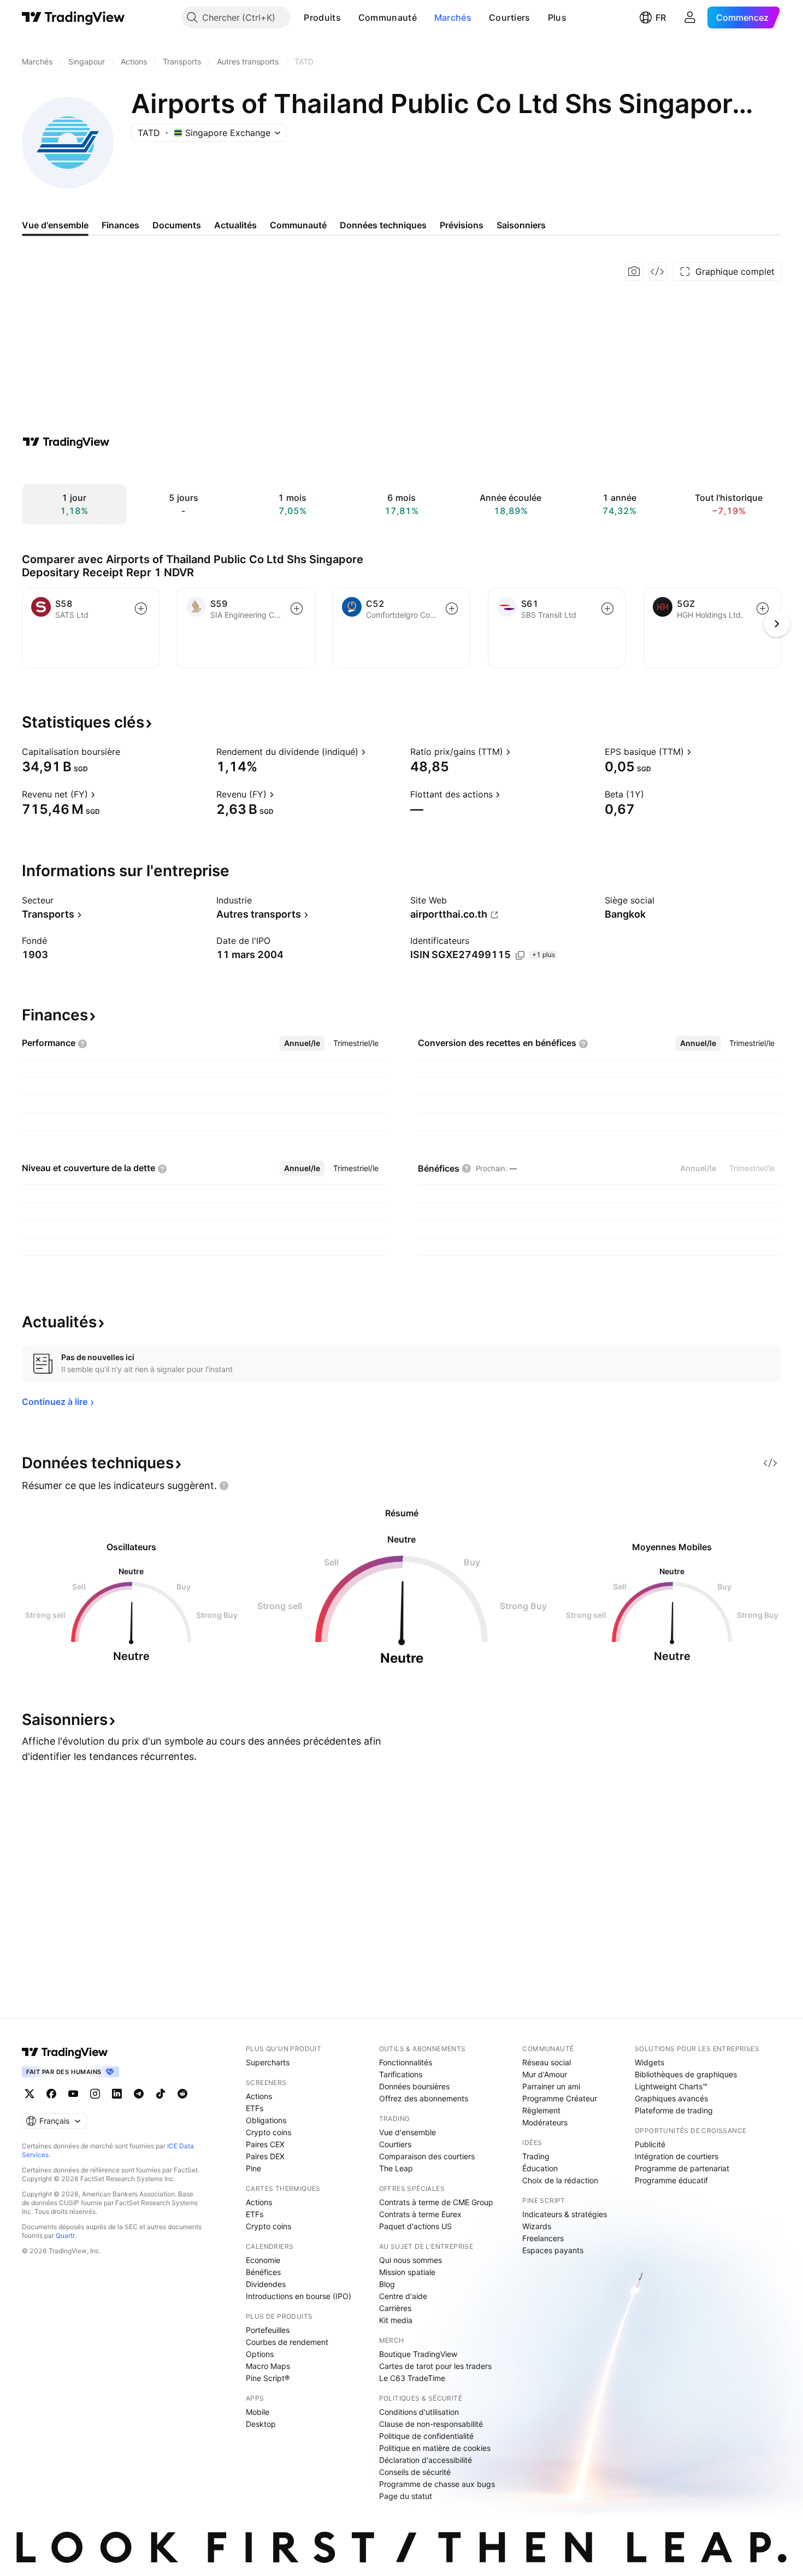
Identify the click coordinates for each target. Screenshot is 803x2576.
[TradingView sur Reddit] (182, 2094)
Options (260, 2354)
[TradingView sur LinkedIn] (117, 2094)
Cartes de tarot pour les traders (435, 2366)
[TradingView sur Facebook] (51, 2094)
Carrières (395, 2308)
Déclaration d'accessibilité (426, 2460)
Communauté (388, 17)
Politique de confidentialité (426, 2436)
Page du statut (406, 2496)
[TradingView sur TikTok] (161, 2094)
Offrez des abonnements (424, 2098)
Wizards (537, 2226)
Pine (253, 2168)
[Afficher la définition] (127, 752)
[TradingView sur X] (29, 2094)
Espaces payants (553, 2250)
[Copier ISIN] (520, 955)
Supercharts (268, 2062)
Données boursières (414, 2086)
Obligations (266, 2120)
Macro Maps (268, 2366)
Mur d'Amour (545, 2074)
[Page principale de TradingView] (73, 17)
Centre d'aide (403, 2296)
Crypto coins (268, 2132)
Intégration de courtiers (677, 2156)
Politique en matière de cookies (435, 2448)
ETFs (255, 2108)
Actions (259, 2096)
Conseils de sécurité (415, 2472)
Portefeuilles (268, 2330)
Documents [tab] (177, 225)
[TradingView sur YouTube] (73, 2094)
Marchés (453, 17)
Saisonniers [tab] (521, 225)
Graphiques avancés (671, 2098)
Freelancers (543, 2238)
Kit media (396, 2320)
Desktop (261, 2424)
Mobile (258, 2412)
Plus (557, 17)
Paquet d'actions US (415, 2226)
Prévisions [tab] (462, 225)
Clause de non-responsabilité (431, 2424)
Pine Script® (268, 2378)
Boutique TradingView (418, 2354)
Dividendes (266, 2284)
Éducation (540, 2168)
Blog (387, 2284)
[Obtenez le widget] (657, 271)
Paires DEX (265, 2156)
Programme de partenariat (682, 2168)
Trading (536, 2156)
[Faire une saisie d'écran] (634, 271)
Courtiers (510, 17)
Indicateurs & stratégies (565, 2214)
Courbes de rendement (287, 2342)
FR (661, 17)
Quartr (65, 2235)
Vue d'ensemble (408, 2132)
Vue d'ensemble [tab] (55, 225)
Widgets (650, 2062)
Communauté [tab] (298, 225)
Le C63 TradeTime (412, 2378)
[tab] (302, 1043)
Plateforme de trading (674, 2110)
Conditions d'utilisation (419, 2412)
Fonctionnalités (406, 2062)
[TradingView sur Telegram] (139, 2094)
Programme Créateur (560, 2098)
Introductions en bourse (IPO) (299, 2296)
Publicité (650, 2144)
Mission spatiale (407, 2272)
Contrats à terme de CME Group (436, 2202)
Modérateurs (545, 2122)
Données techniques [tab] (383, 225)
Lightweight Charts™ (671, 2086)
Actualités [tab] (235, 225)
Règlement (541, 2110)
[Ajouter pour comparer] (141, 608)
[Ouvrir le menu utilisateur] (690, 17)
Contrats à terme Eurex (420, 2214)
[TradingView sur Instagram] (95, 2094)
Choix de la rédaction (560, 2180)
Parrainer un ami (551, 2086)
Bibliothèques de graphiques (686, 2074)
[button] (349, 17)
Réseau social (547, 2062)
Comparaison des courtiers (427, 2156)
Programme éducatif (671, 2180)
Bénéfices (263, 2272)
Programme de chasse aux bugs (437, 2484)
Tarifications (401, 2074)
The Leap (396, 2168)
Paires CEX (265, 2144)
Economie (263, 2260)
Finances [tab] (120, 225)
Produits (322, 17)
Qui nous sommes (411, 2260)
